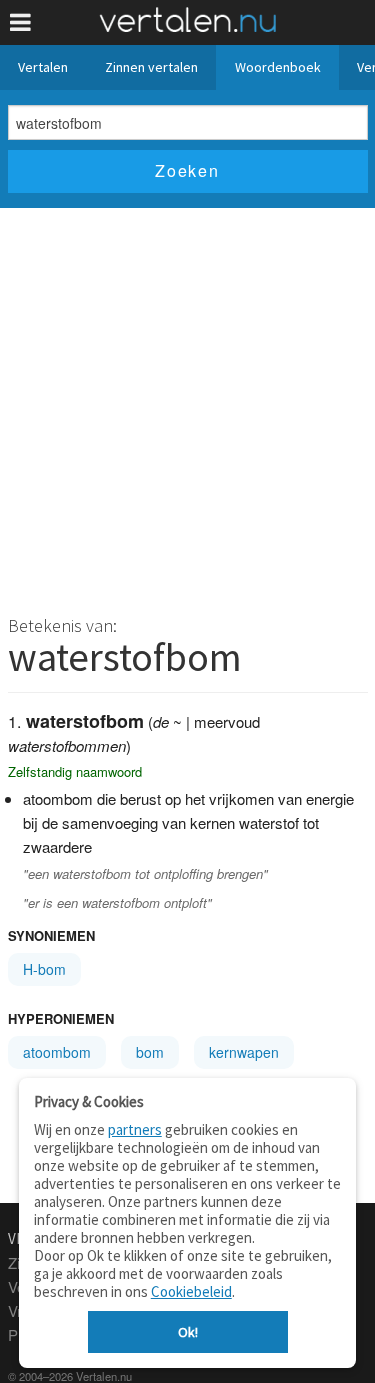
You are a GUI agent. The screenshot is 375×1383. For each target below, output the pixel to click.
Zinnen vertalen (151, 67)
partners (135, 1129)
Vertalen (43, 67)
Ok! (188, 1332)
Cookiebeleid (191, 1291)
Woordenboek (278, 67)
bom (150, 1052)
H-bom (44, 969)
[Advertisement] (187, 405)
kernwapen (244, 1052)
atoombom (57, 1052)
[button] (20, 22)
